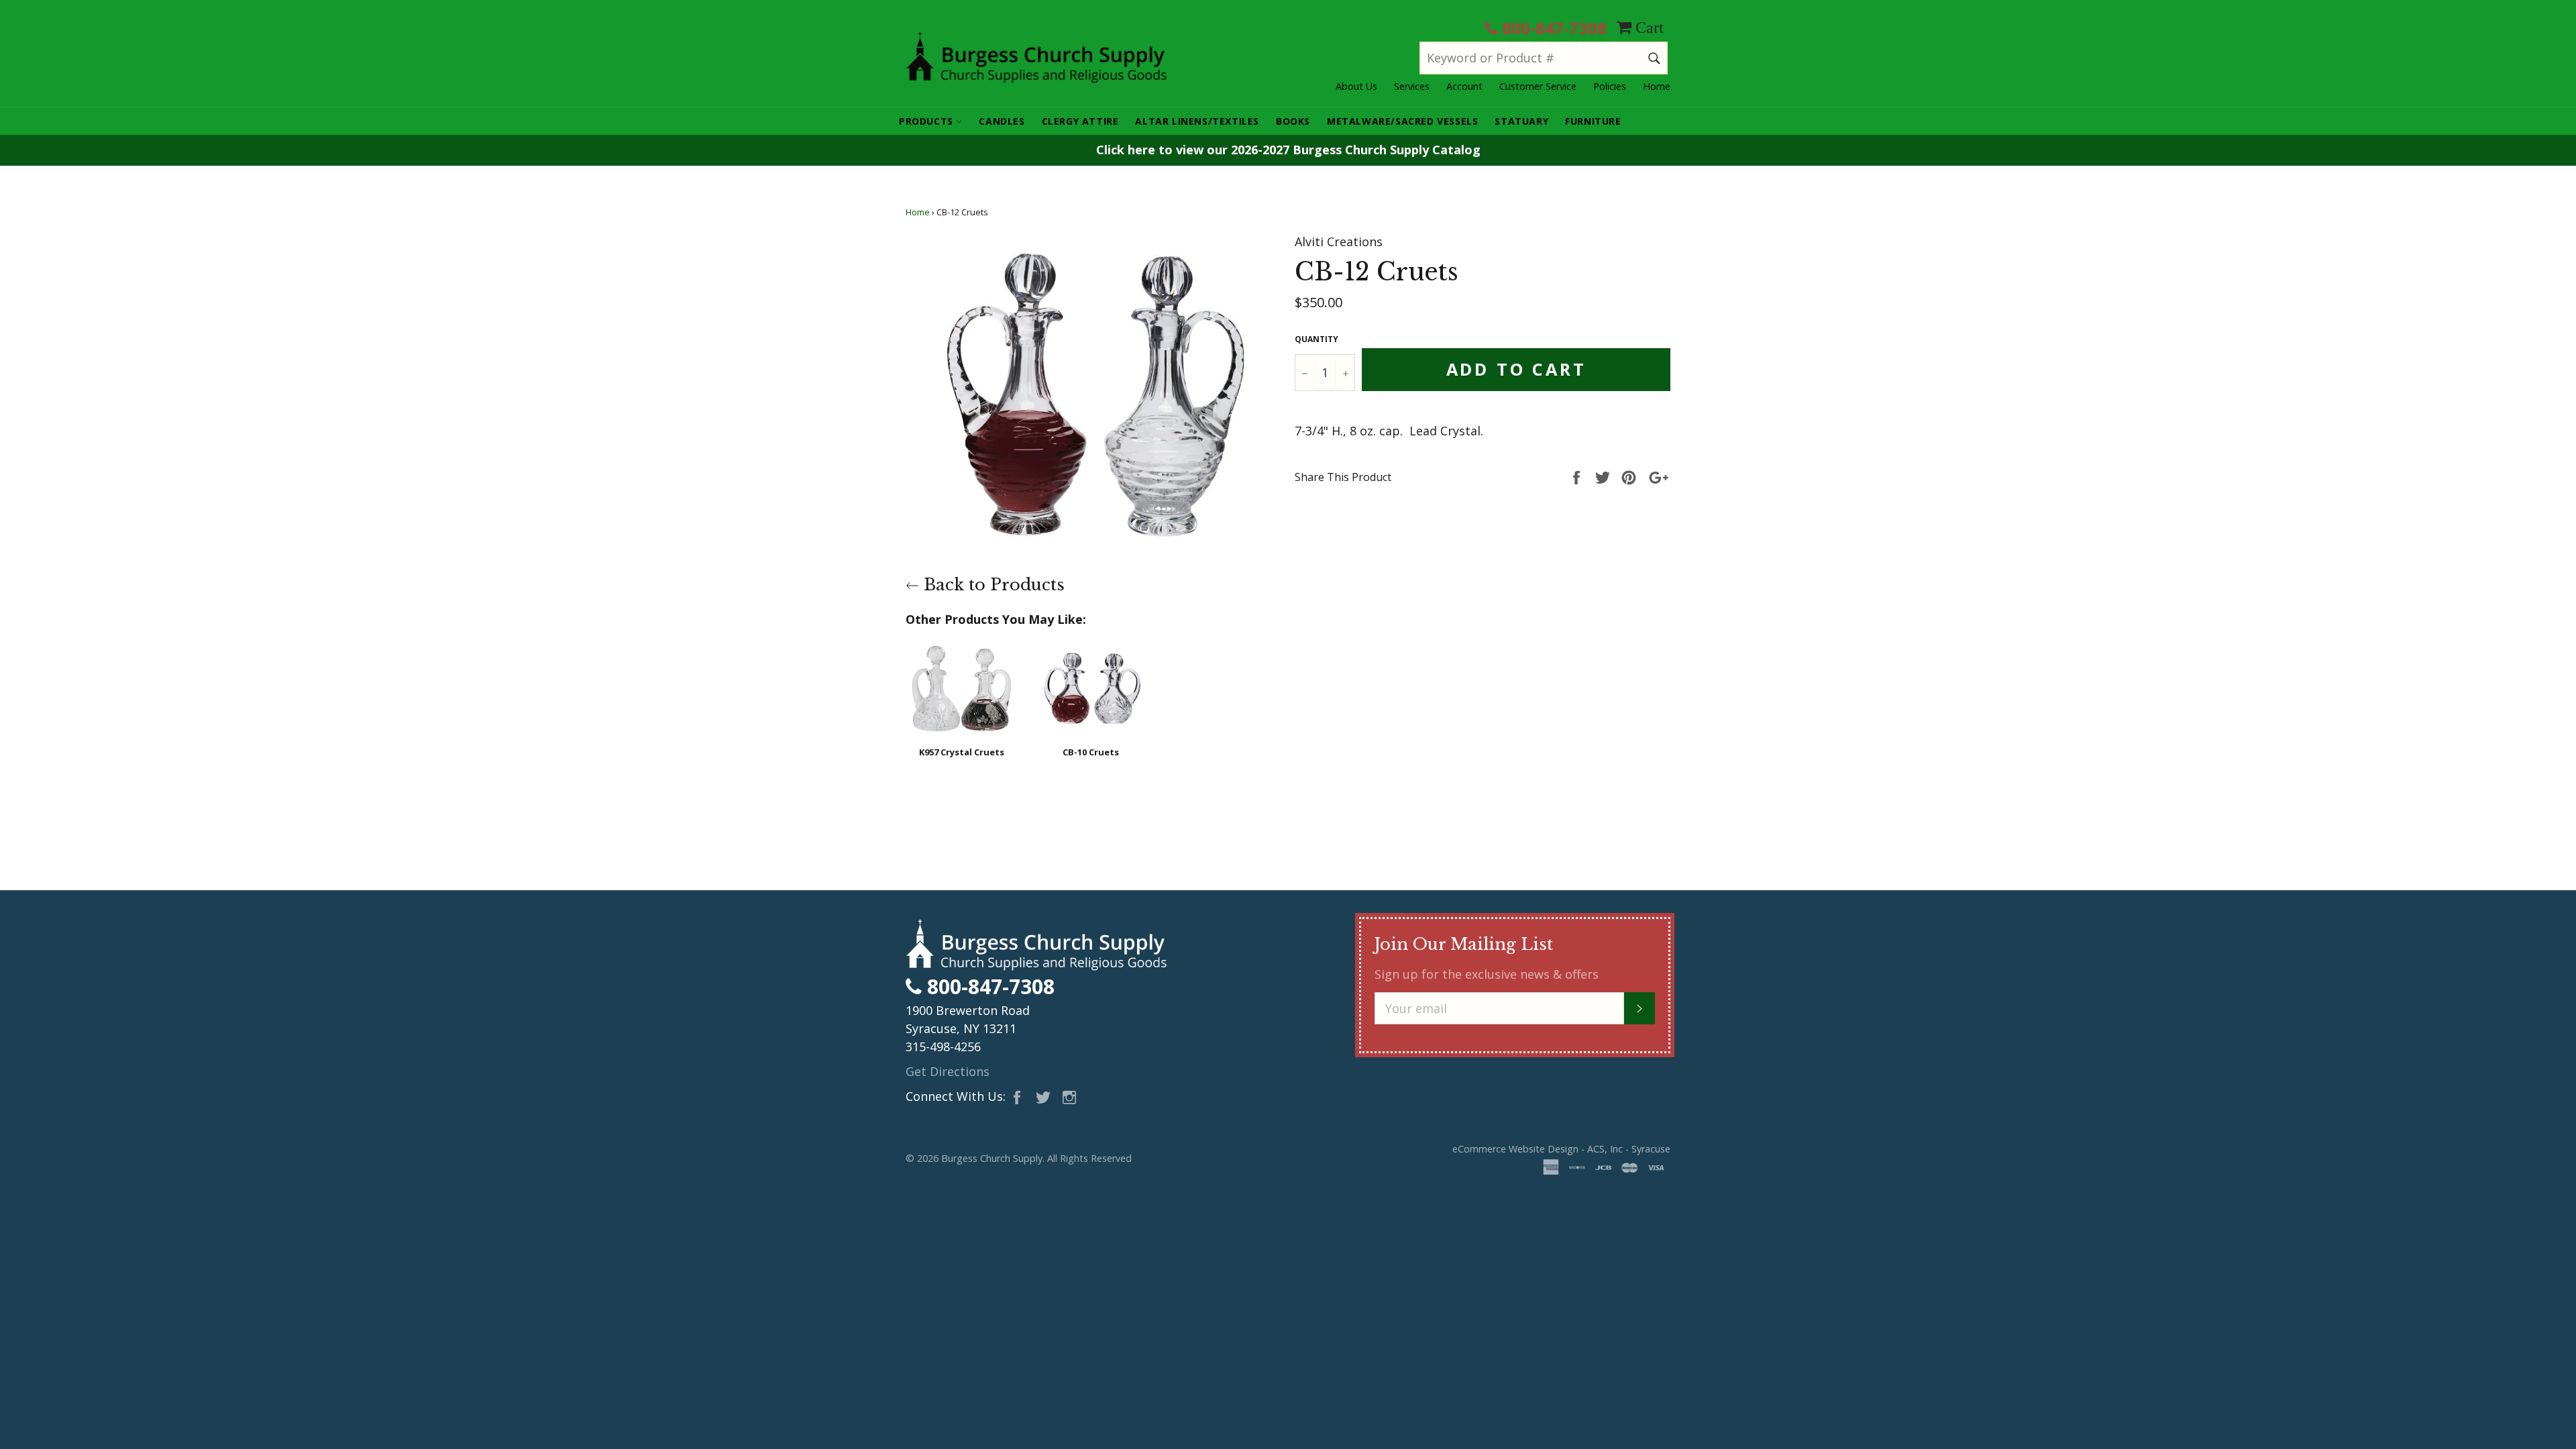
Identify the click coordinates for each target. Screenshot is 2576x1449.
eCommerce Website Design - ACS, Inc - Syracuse (1561, 1149)
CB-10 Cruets (1091, 752)
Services (1412, 86)
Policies (1610, 86)
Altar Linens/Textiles (1197, 121)
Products (927, 121)
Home (1657, 86)
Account (1464, 86)
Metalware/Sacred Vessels (1402, 121)
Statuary (1521, 121)
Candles (1002, 121)
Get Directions (948, 1071)
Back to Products (992, 585)
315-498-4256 (943, 1046)
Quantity (1317, 339)
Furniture (1593, 121)
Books (1293, 121)
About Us (1356, 86)
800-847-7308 (1552, 28)
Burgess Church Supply (992, 1158)
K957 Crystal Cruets (962, 752)
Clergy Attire (1080, 121)
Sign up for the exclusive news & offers (1487, 974)
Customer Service (1538, 86)
